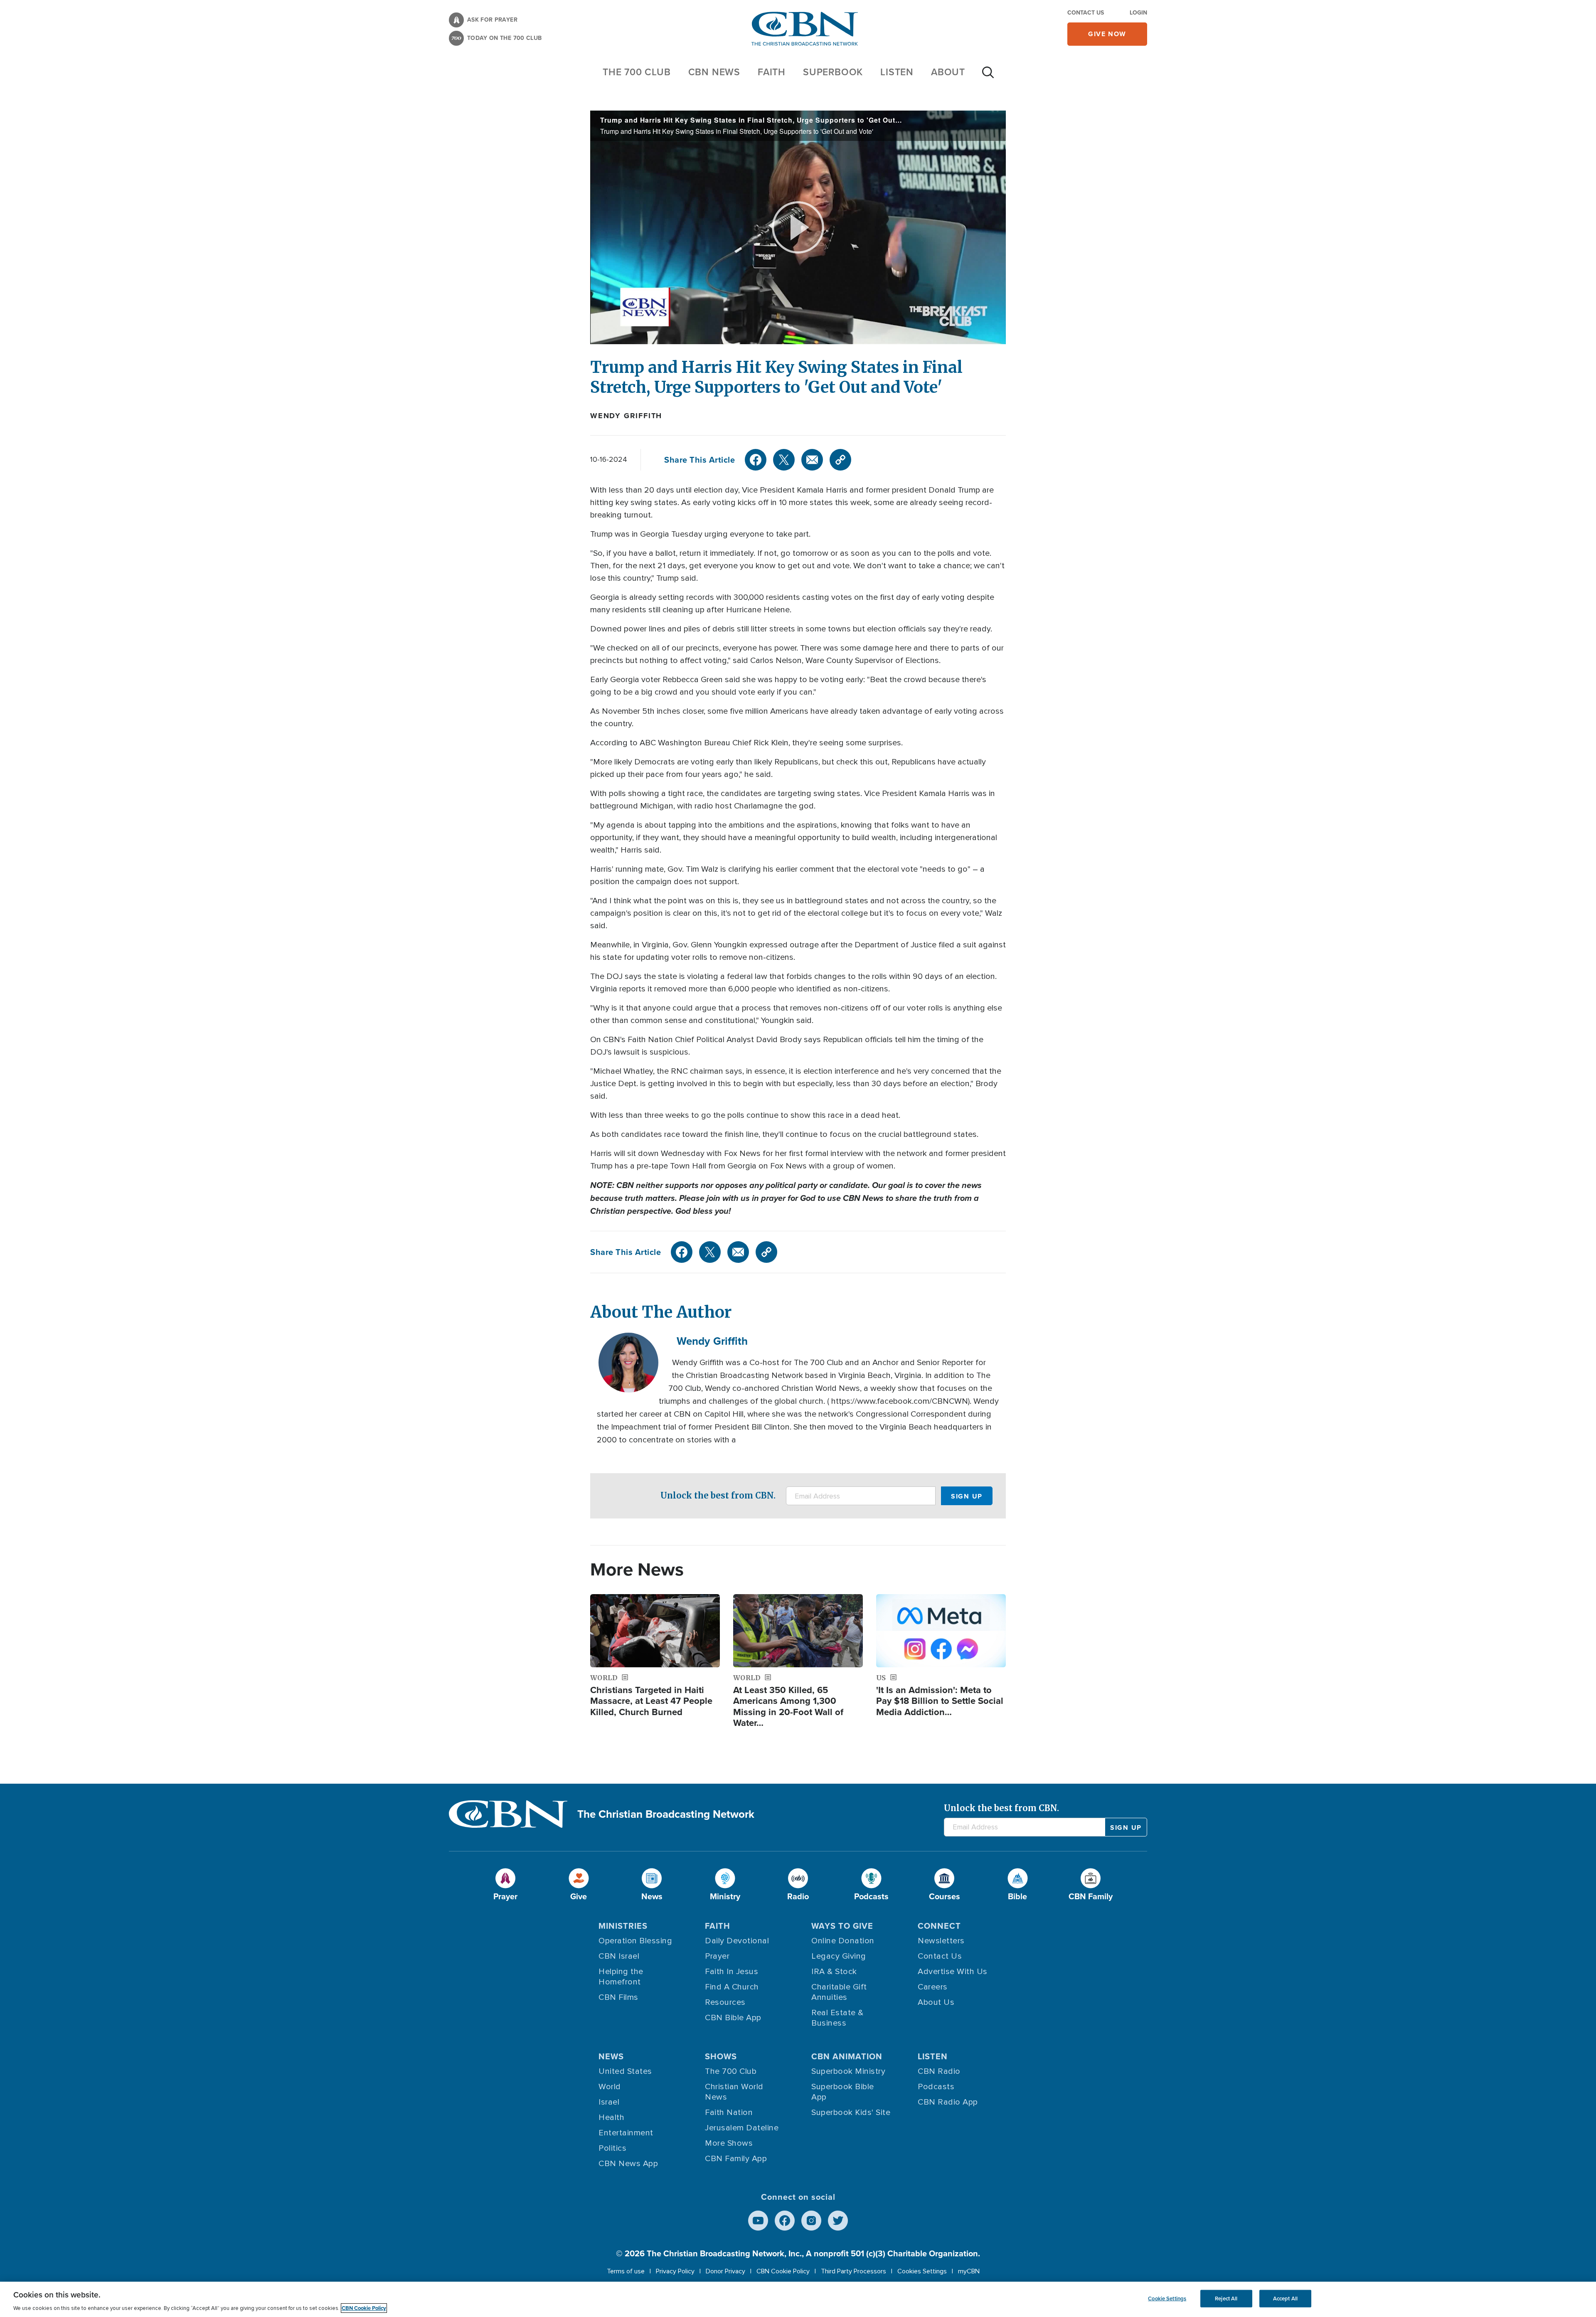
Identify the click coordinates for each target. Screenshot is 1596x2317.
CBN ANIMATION (847, 2056)
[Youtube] (758, 2221)
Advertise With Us (953, 1972)
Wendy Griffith (626, 416)
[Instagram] (811, 2221)
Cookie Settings (1167, 2299)
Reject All (1226, 2299)
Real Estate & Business (837, 2018)
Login (1138, 13)
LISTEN (897, 72)
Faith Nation (729, 2112)
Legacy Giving (839, 1956)
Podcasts (936, 2087)
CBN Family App (736, 2159)
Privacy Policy (675, 2271)
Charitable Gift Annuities (839, 1992)
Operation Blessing (635, 1941)
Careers (933, 1987)
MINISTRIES (623, 1926)
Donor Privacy (725, 2271)
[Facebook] (756, 460)
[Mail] (812, 460)
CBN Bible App (733, 2018)
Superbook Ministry (848, 2071)
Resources (725, 2002)
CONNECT (939, 1926)
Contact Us (1086, 13)
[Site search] (988, 76)
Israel (609, 2102)
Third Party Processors (853, 2271)
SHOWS (721, 2056)
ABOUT (948, 72)
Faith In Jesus (731, 1972)
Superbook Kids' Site (851, 2112)
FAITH (772, 72)
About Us (936, 2002)
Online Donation (843, 1941)
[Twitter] (784, 460)
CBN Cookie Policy (783, 2271)
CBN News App (628, 2164)
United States (625, 2071)
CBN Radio (939, 2071)
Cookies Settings (922, 2271)
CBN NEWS (714, 72)
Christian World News (734, 2092)
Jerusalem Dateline (742, 2128)
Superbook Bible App (843, 2092)
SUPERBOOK (833, 72)
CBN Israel (619, 1956)
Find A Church (732, 1987)
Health (611, 2117)
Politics (612, 2148)
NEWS (611, 2056)
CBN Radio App (948, 2102)
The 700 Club (637, 72)
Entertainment (626, 2133)
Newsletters (941, 1941)
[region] (798, 2299)
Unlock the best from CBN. (718, 1495)
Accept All (1285, 2299)
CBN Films (618, 1997)
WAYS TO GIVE (842, 1926)
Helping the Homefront (621, 1977)
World (610, 2087)
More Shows (729, 2143)
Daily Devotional (737, 1941)
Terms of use (626, 2271)
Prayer (717, 1956)
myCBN (969, 2271)
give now (1107, 34)
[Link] (840, 460)
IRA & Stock (834, 1972)
